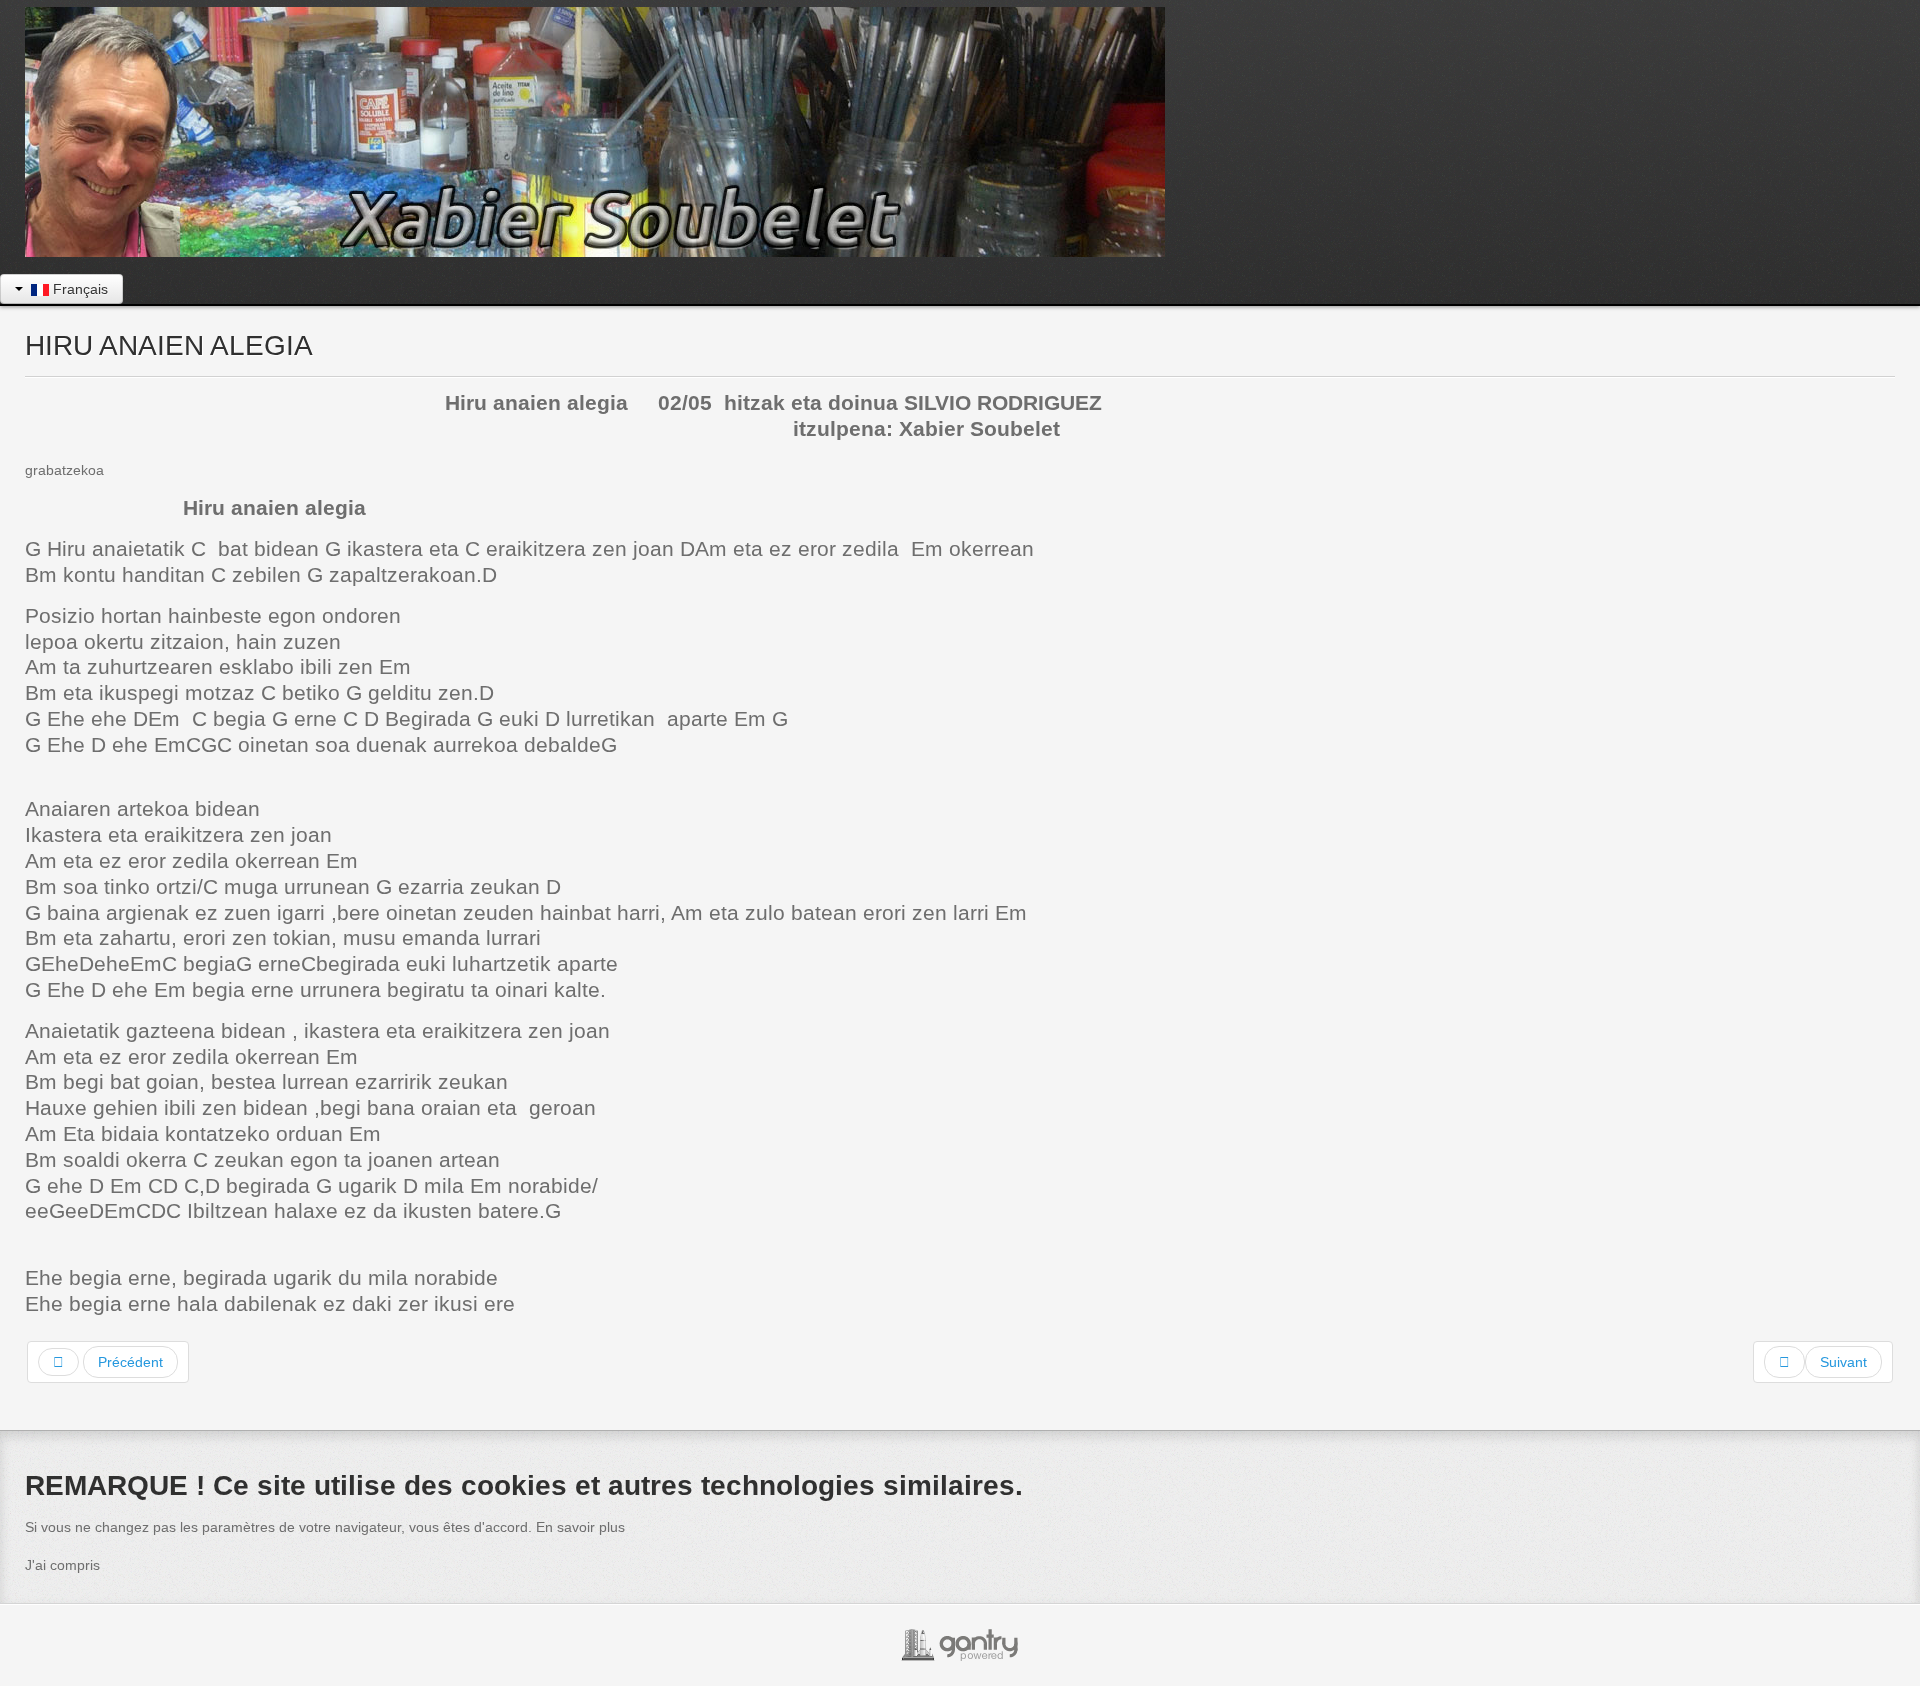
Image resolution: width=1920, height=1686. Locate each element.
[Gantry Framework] (960, 1645)
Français (78, 289)
